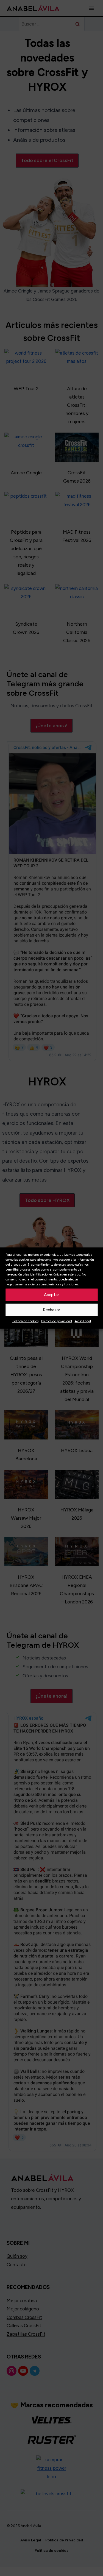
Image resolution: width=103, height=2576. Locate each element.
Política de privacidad (57, 1321)
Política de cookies (25, 1321)
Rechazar (51, 1310)
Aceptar (51, 1295)
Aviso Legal (83, 1321)
